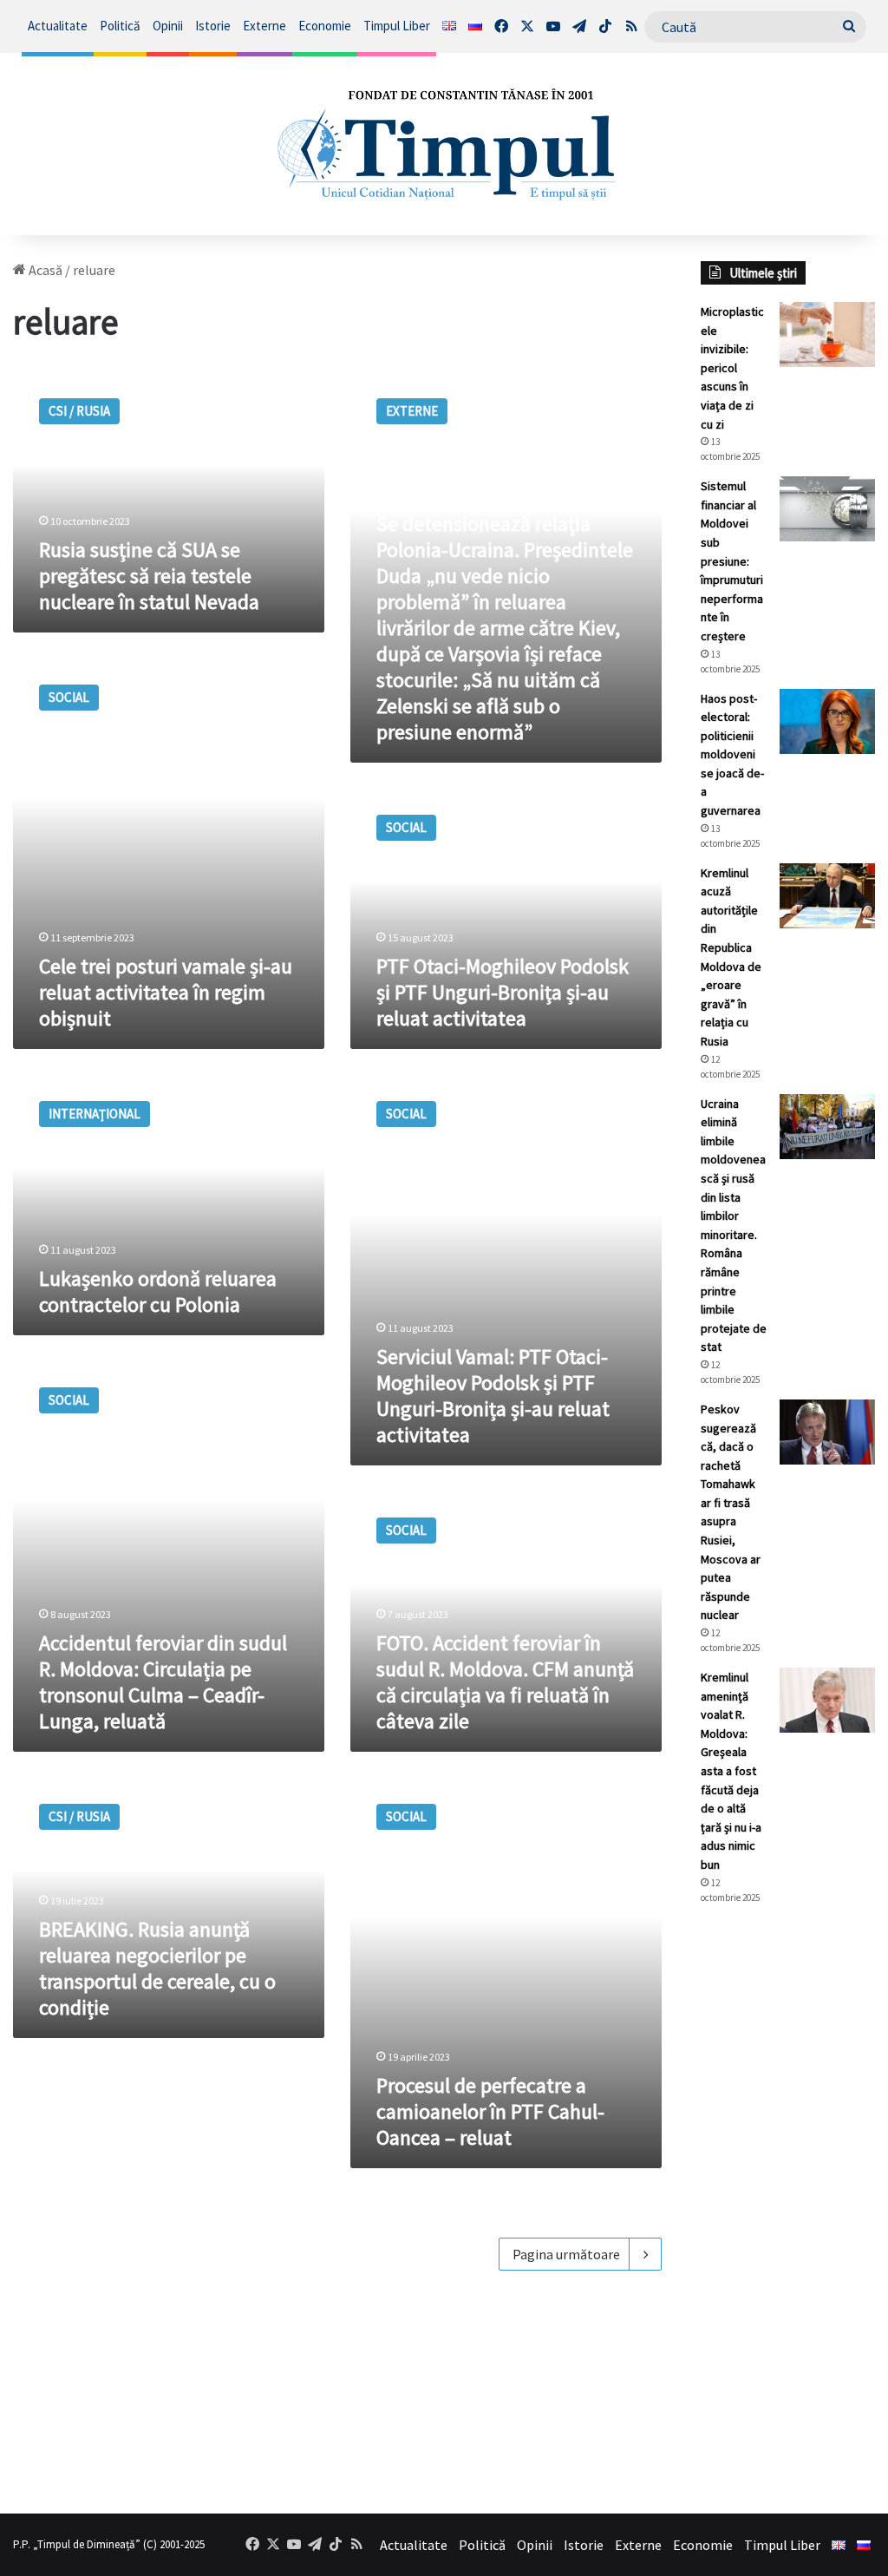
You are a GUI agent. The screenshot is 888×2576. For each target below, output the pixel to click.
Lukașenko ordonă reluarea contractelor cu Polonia (158, 1291)
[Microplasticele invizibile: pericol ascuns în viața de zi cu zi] (827, 334)
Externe (264, 26)
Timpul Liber (397, 26)
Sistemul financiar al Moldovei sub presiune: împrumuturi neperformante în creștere (732, 561)
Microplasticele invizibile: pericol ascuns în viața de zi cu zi (732, 368)
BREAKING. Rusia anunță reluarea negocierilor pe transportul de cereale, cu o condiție (157, 1968)
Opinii (168, 26)
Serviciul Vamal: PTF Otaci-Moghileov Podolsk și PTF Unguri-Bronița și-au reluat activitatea (493, 1396)
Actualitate (58, 26)
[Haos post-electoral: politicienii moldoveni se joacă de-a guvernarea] (827, 721)
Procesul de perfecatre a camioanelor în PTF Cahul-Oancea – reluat (490, 2111)
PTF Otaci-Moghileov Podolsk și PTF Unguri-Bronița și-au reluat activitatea (503, 992)
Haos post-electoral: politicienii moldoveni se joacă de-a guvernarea (732, 755)
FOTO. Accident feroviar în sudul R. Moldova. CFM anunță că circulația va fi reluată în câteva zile (505, 1682)
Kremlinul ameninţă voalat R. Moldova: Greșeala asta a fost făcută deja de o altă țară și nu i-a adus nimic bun (731, 1771)
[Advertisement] (788, 2209)
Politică (120, 26)
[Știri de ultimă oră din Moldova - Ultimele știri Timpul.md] (444, 144)
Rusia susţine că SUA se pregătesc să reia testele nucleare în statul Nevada (149, 576)
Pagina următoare (566, 2254)
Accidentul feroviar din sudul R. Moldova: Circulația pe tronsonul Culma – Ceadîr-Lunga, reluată (163, 1682)
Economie (325, 26)
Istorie (213, 26)
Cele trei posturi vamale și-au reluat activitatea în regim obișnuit (166, 992)
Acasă (44, 270)
